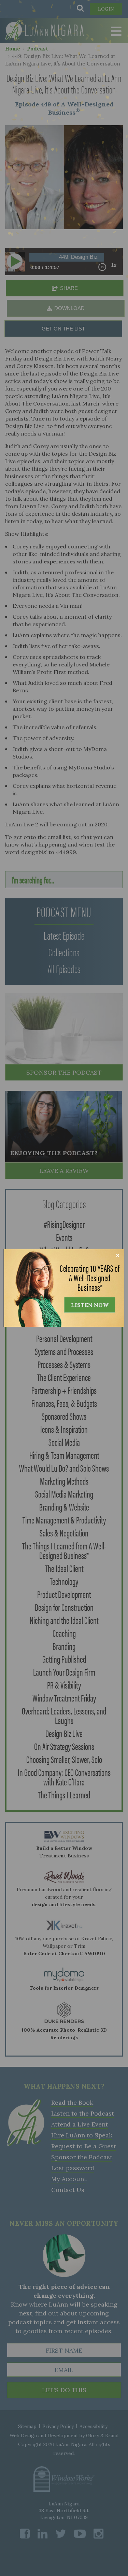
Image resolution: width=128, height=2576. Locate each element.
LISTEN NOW (90, 1305)
